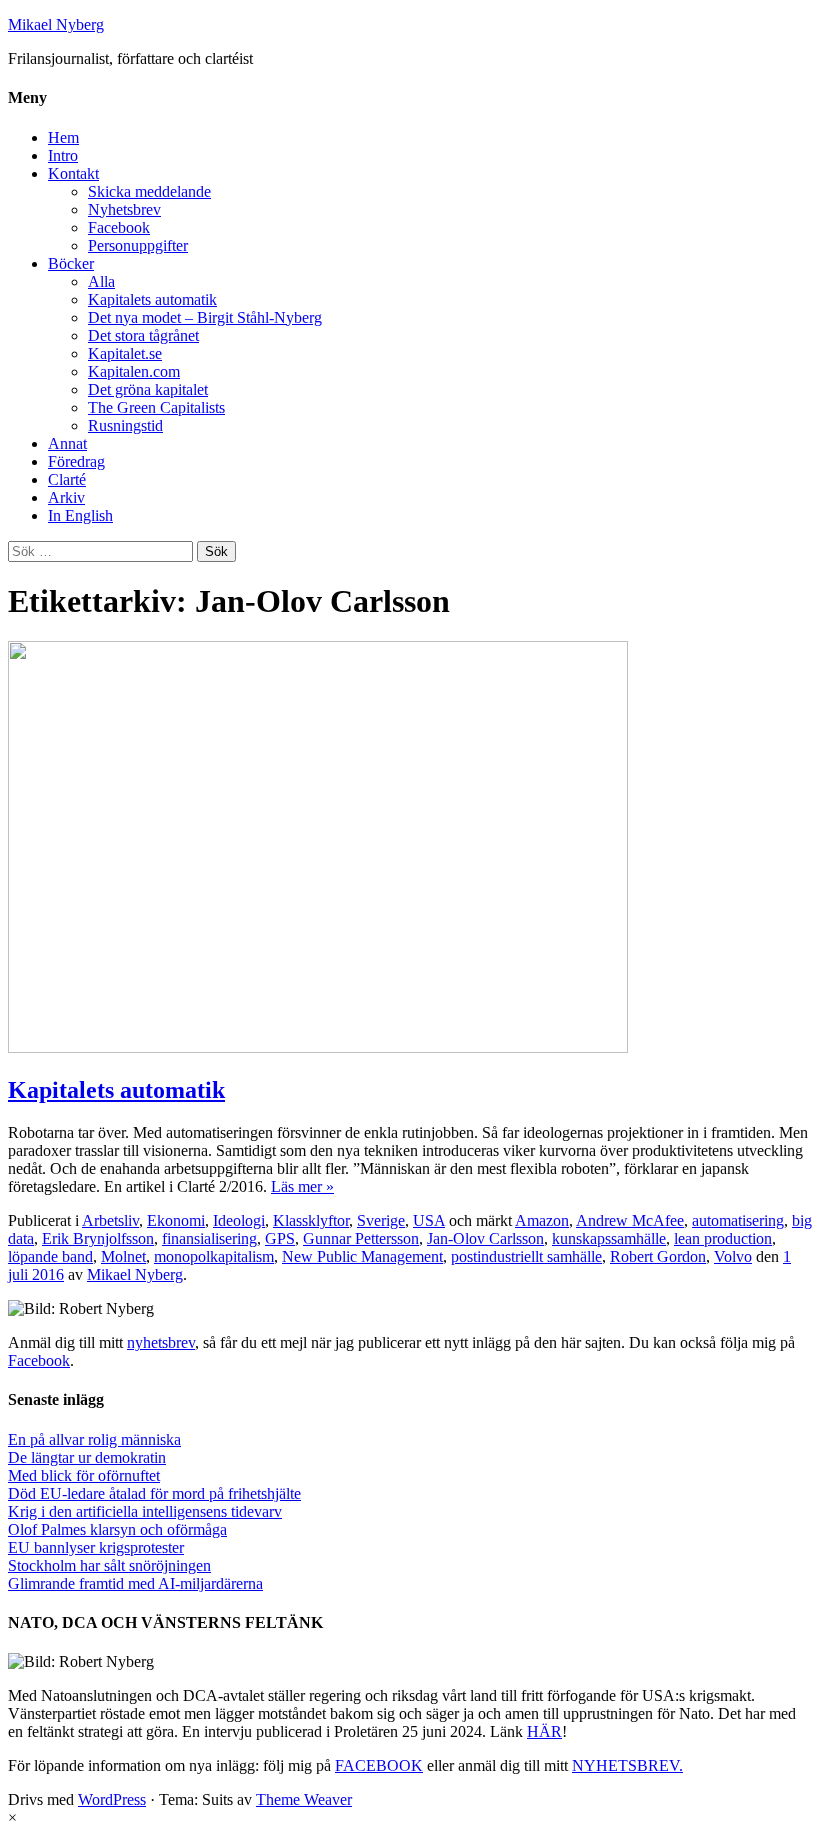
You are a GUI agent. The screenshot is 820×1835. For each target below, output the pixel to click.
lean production (723, 1238)
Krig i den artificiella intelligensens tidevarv (145, 1511)
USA (429, 1220)
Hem (63, 137)
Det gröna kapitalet (148, 389)
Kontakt (73, 173)
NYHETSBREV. (627, 1765)
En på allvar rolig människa (94, 1439)
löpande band (50, 1256)
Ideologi (239, 1220)
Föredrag (76, 461)
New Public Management (362, 1256)
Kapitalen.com (134, 371)
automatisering (738, 1220)
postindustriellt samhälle (526, 1256)
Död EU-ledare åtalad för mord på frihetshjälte (154, 1493)
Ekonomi (176, 1220)
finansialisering (209, 1238)
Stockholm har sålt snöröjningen (109, 1565)
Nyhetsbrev (124, 209)
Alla (101, 281)
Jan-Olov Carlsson (485, 1238)
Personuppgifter (138, 245)
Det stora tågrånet (143, 335)
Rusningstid (125, 425)
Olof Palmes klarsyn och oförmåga (117, 1529)
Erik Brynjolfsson (98, 1238)
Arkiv (66, 497)
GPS (280, 1238)
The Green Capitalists (156, 407)
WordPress (112, 1799)
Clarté (67, 479)
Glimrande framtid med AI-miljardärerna (135, 1583)
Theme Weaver (304, 1799)
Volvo (733, 1256)
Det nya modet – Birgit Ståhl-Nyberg (205, 317)
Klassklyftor (311, 1220)
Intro (63, 155)
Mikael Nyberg (56, 24)
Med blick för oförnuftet (84, 1475)
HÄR (544, 1731)
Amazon (542, 1220)
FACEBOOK (379, 1765)
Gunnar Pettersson (361, 1238)
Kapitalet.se (125, 353)
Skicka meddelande (149, 191)
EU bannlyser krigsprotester (96, 1547)
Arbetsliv (110, 1220)
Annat (67, 443)
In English (80, 515)
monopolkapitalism (214, 1256)
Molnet (123, 1256)
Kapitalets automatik (152, 299)
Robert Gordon (658, 1256)
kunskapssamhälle (609, 1238)
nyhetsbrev (161, 1342)
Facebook (119, 227)
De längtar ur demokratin (87, 1457)
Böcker (71, 263)
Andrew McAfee (630, 1220)
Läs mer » (302, 1186)
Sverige (381, 1220)
